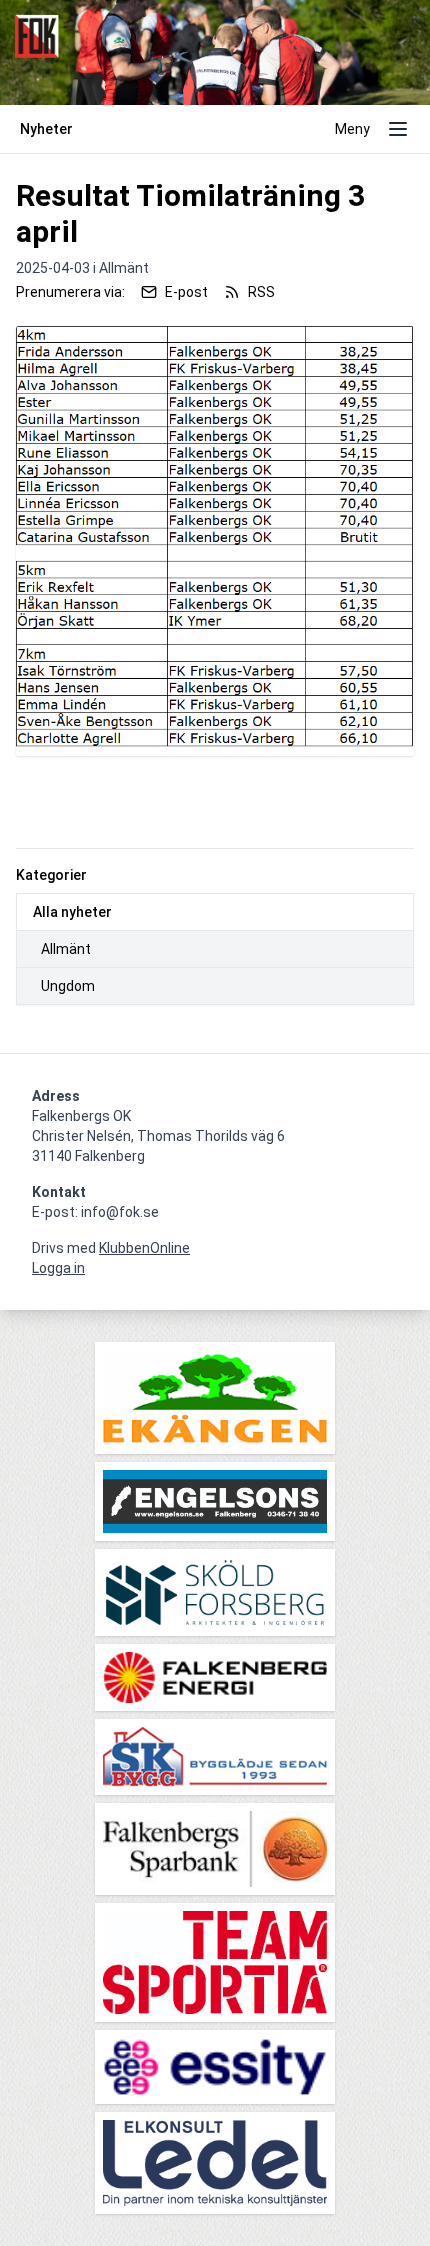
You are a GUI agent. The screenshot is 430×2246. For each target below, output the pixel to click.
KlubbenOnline (144, 1248)
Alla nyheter (72, 912)
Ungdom (68, 986)
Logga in (58, 1268)
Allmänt (66, 949)
